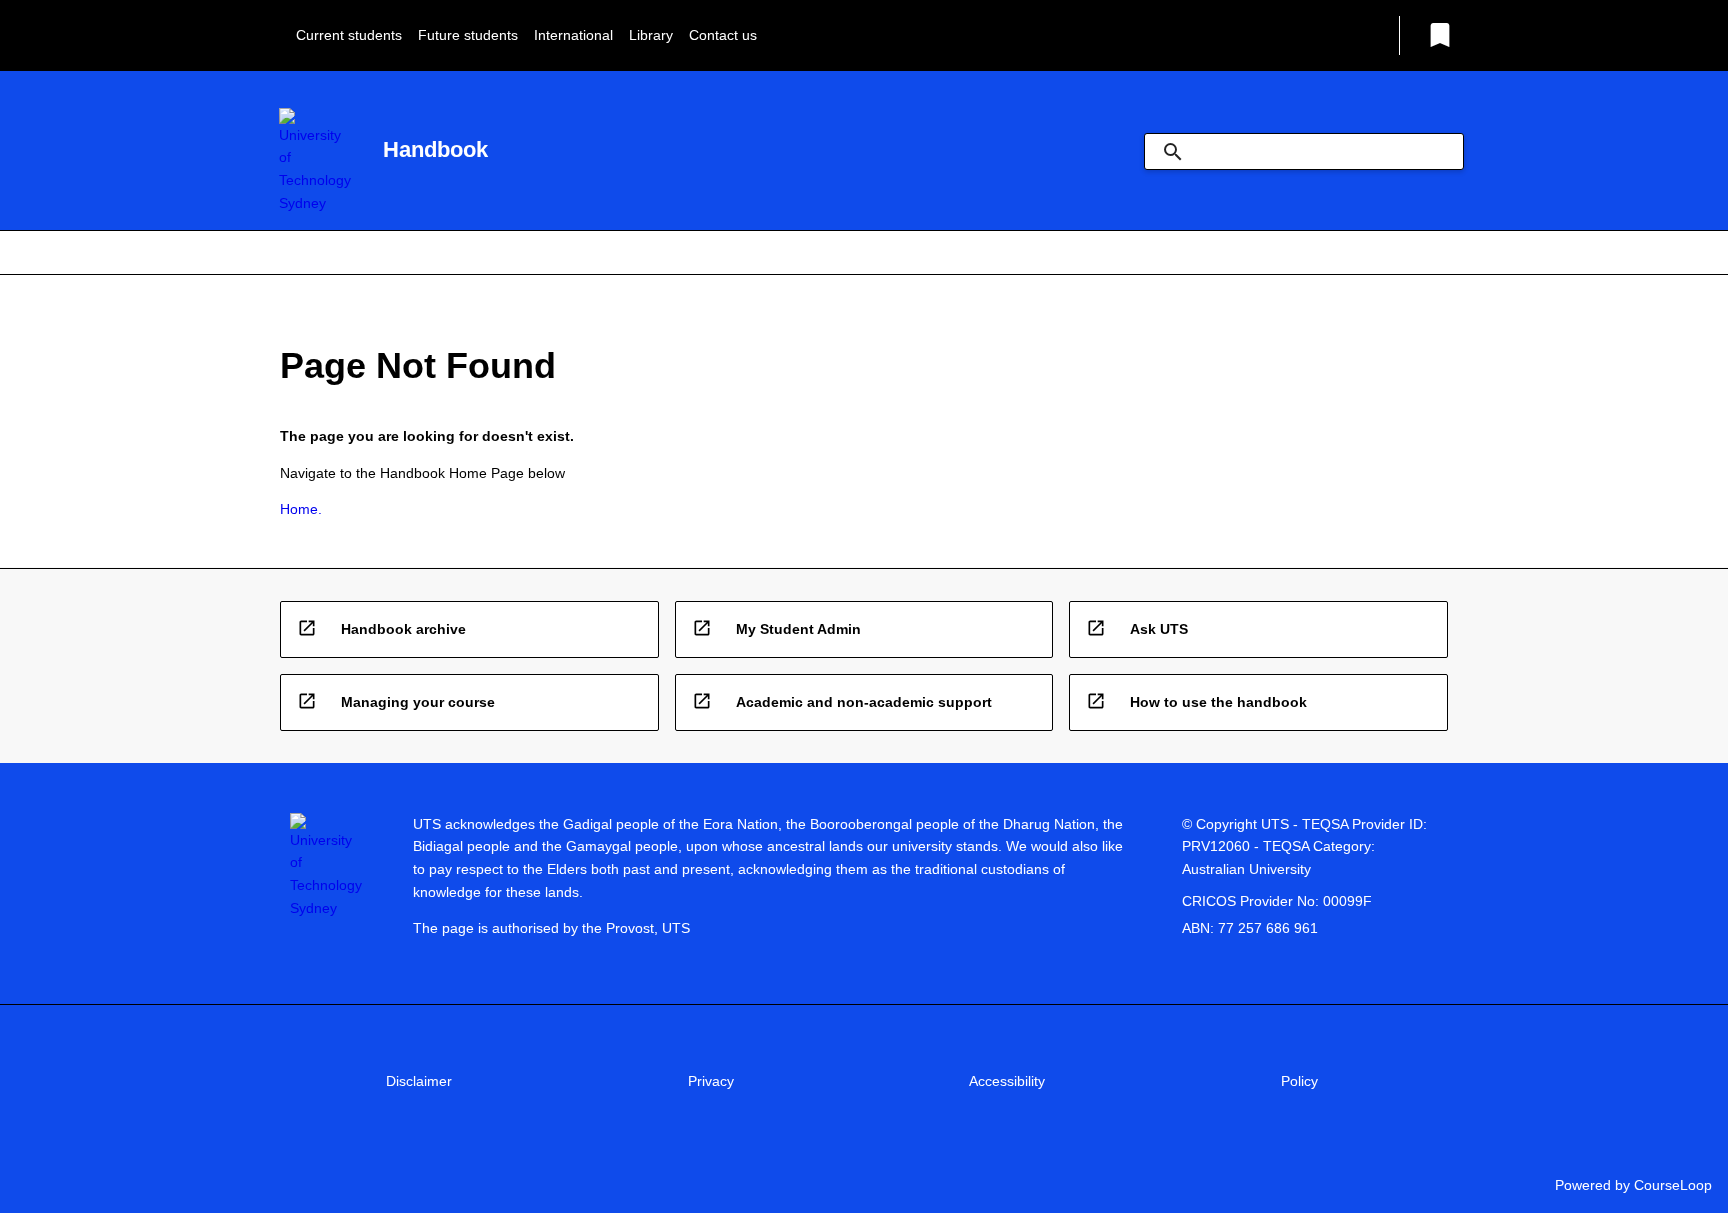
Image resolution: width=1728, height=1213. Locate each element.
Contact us (723, 35)
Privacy (711, 1081)
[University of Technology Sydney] (315, 161)
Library (651, 35)
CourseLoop (1673, 1185)
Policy (1299, 1081)
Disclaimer (419, 1081)
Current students (349, 35)
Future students (468, 35)
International (573, 35)
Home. (301, 509)
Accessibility (1007, 1081)
